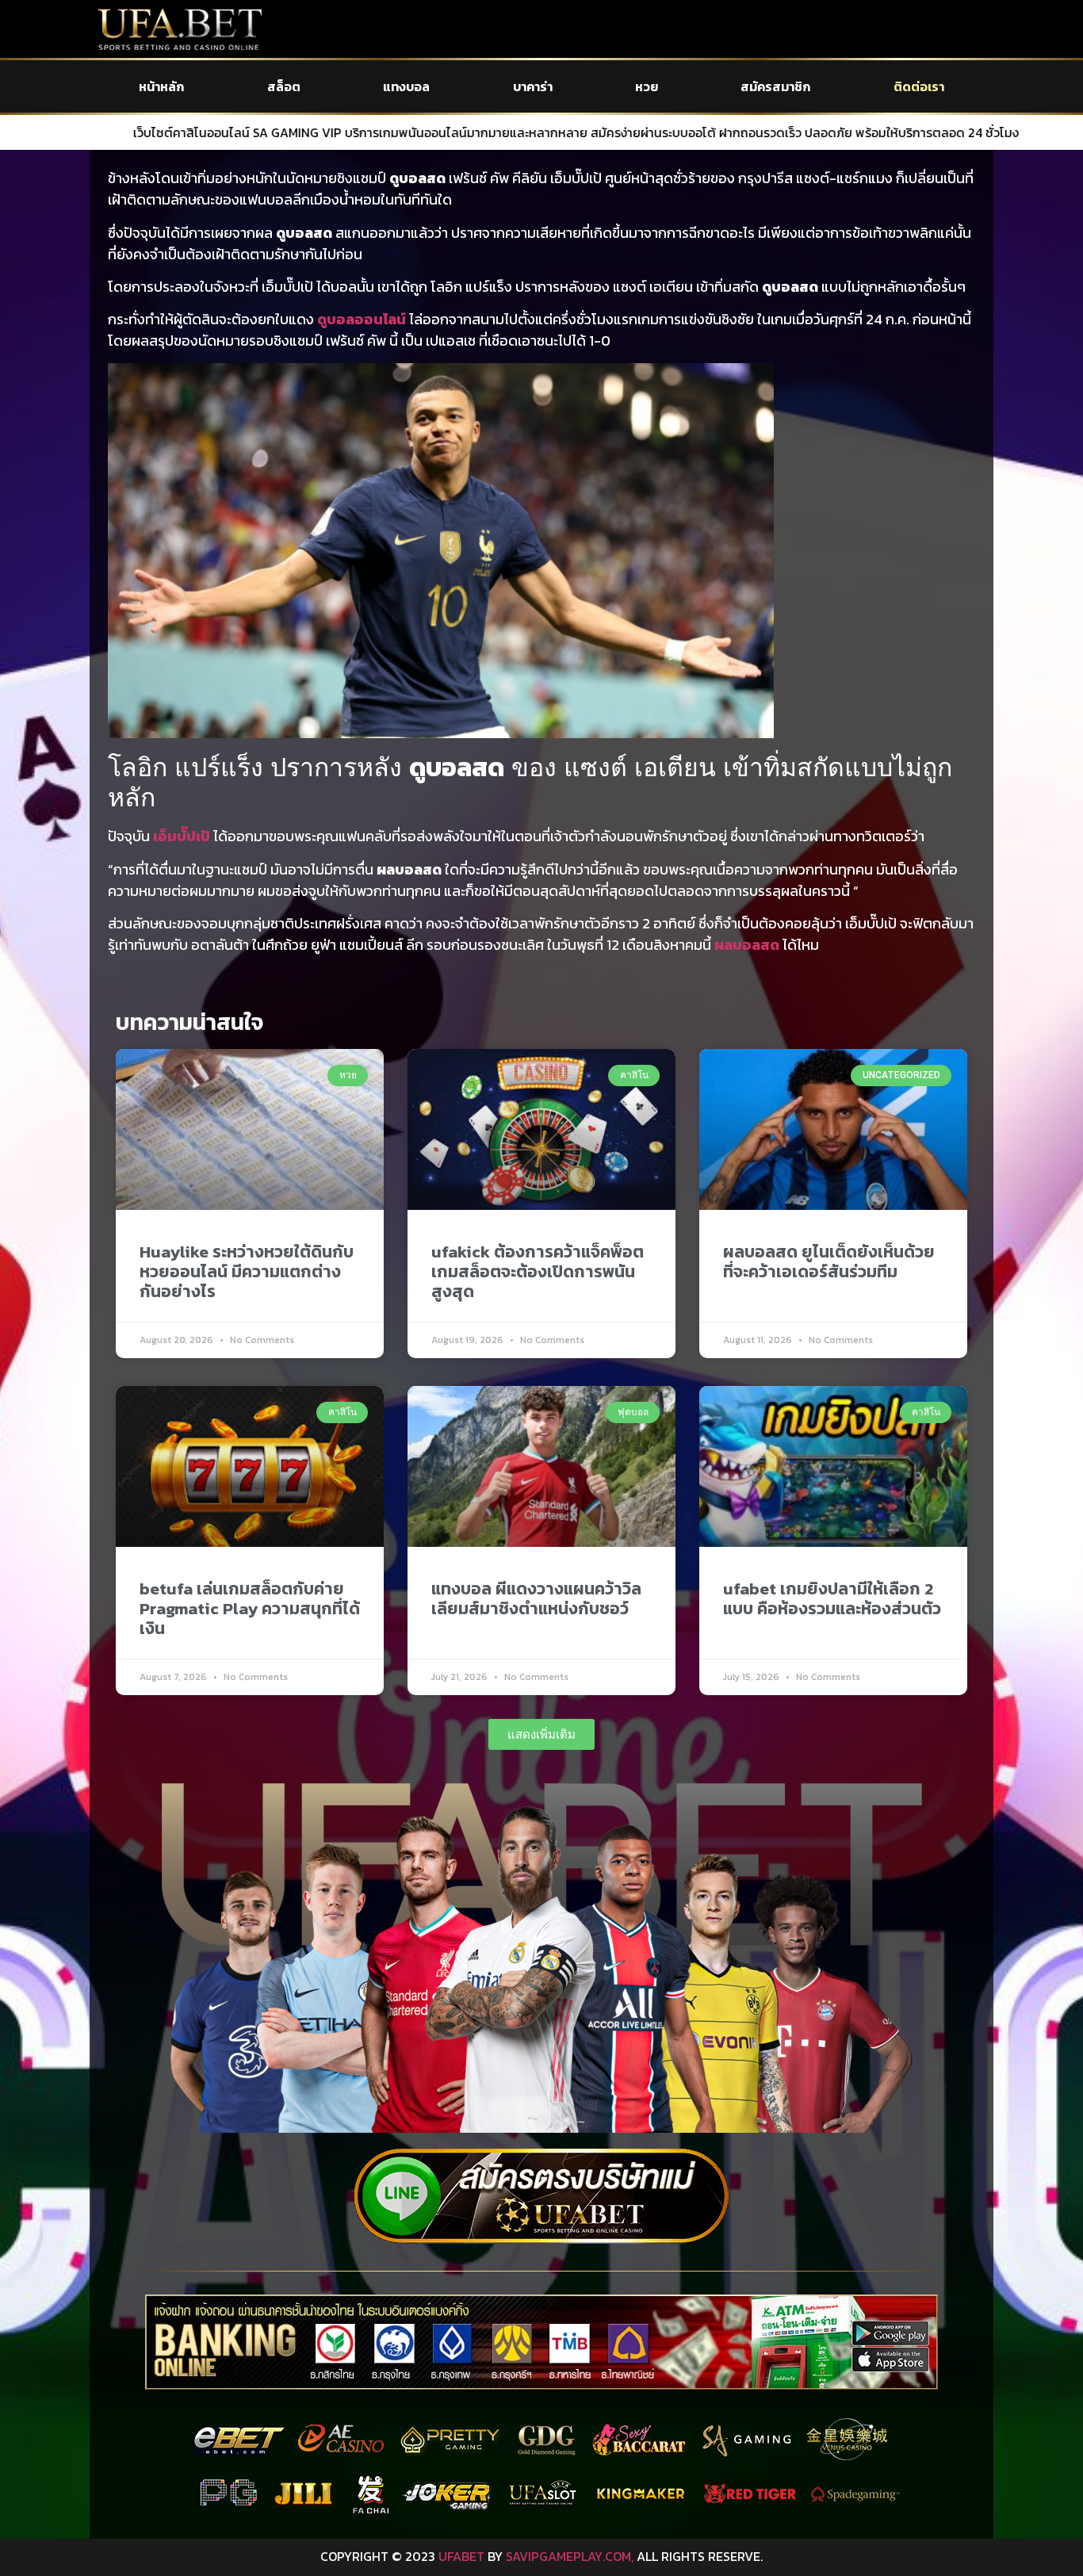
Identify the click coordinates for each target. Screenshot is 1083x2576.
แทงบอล (406, 86)
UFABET (461, 2556)
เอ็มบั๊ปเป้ (182, 836)
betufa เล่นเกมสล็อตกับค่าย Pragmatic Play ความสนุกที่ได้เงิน (250, 1608)
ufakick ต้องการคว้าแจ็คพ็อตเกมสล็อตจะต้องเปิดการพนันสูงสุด (538, 1271)
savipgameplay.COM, (570, 2556)
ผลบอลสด (747, 945)
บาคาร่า (533, 86)
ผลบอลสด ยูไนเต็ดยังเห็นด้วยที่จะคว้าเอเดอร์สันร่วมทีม (829, 1261)
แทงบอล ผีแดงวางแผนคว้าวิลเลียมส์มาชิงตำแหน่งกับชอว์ (536, 1598)
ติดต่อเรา (919, 86)
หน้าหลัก (161, 86)
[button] (541, 1734)
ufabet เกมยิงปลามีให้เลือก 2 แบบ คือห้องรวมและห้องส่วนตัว (832, 1598)
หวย (647, 86)
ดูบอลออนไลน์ (362, 319)
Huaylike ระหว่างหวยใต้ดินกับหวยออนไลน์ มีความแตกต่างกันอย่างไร (247, 1271)
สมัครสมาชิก (775, 86)
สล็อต (284, 86)
